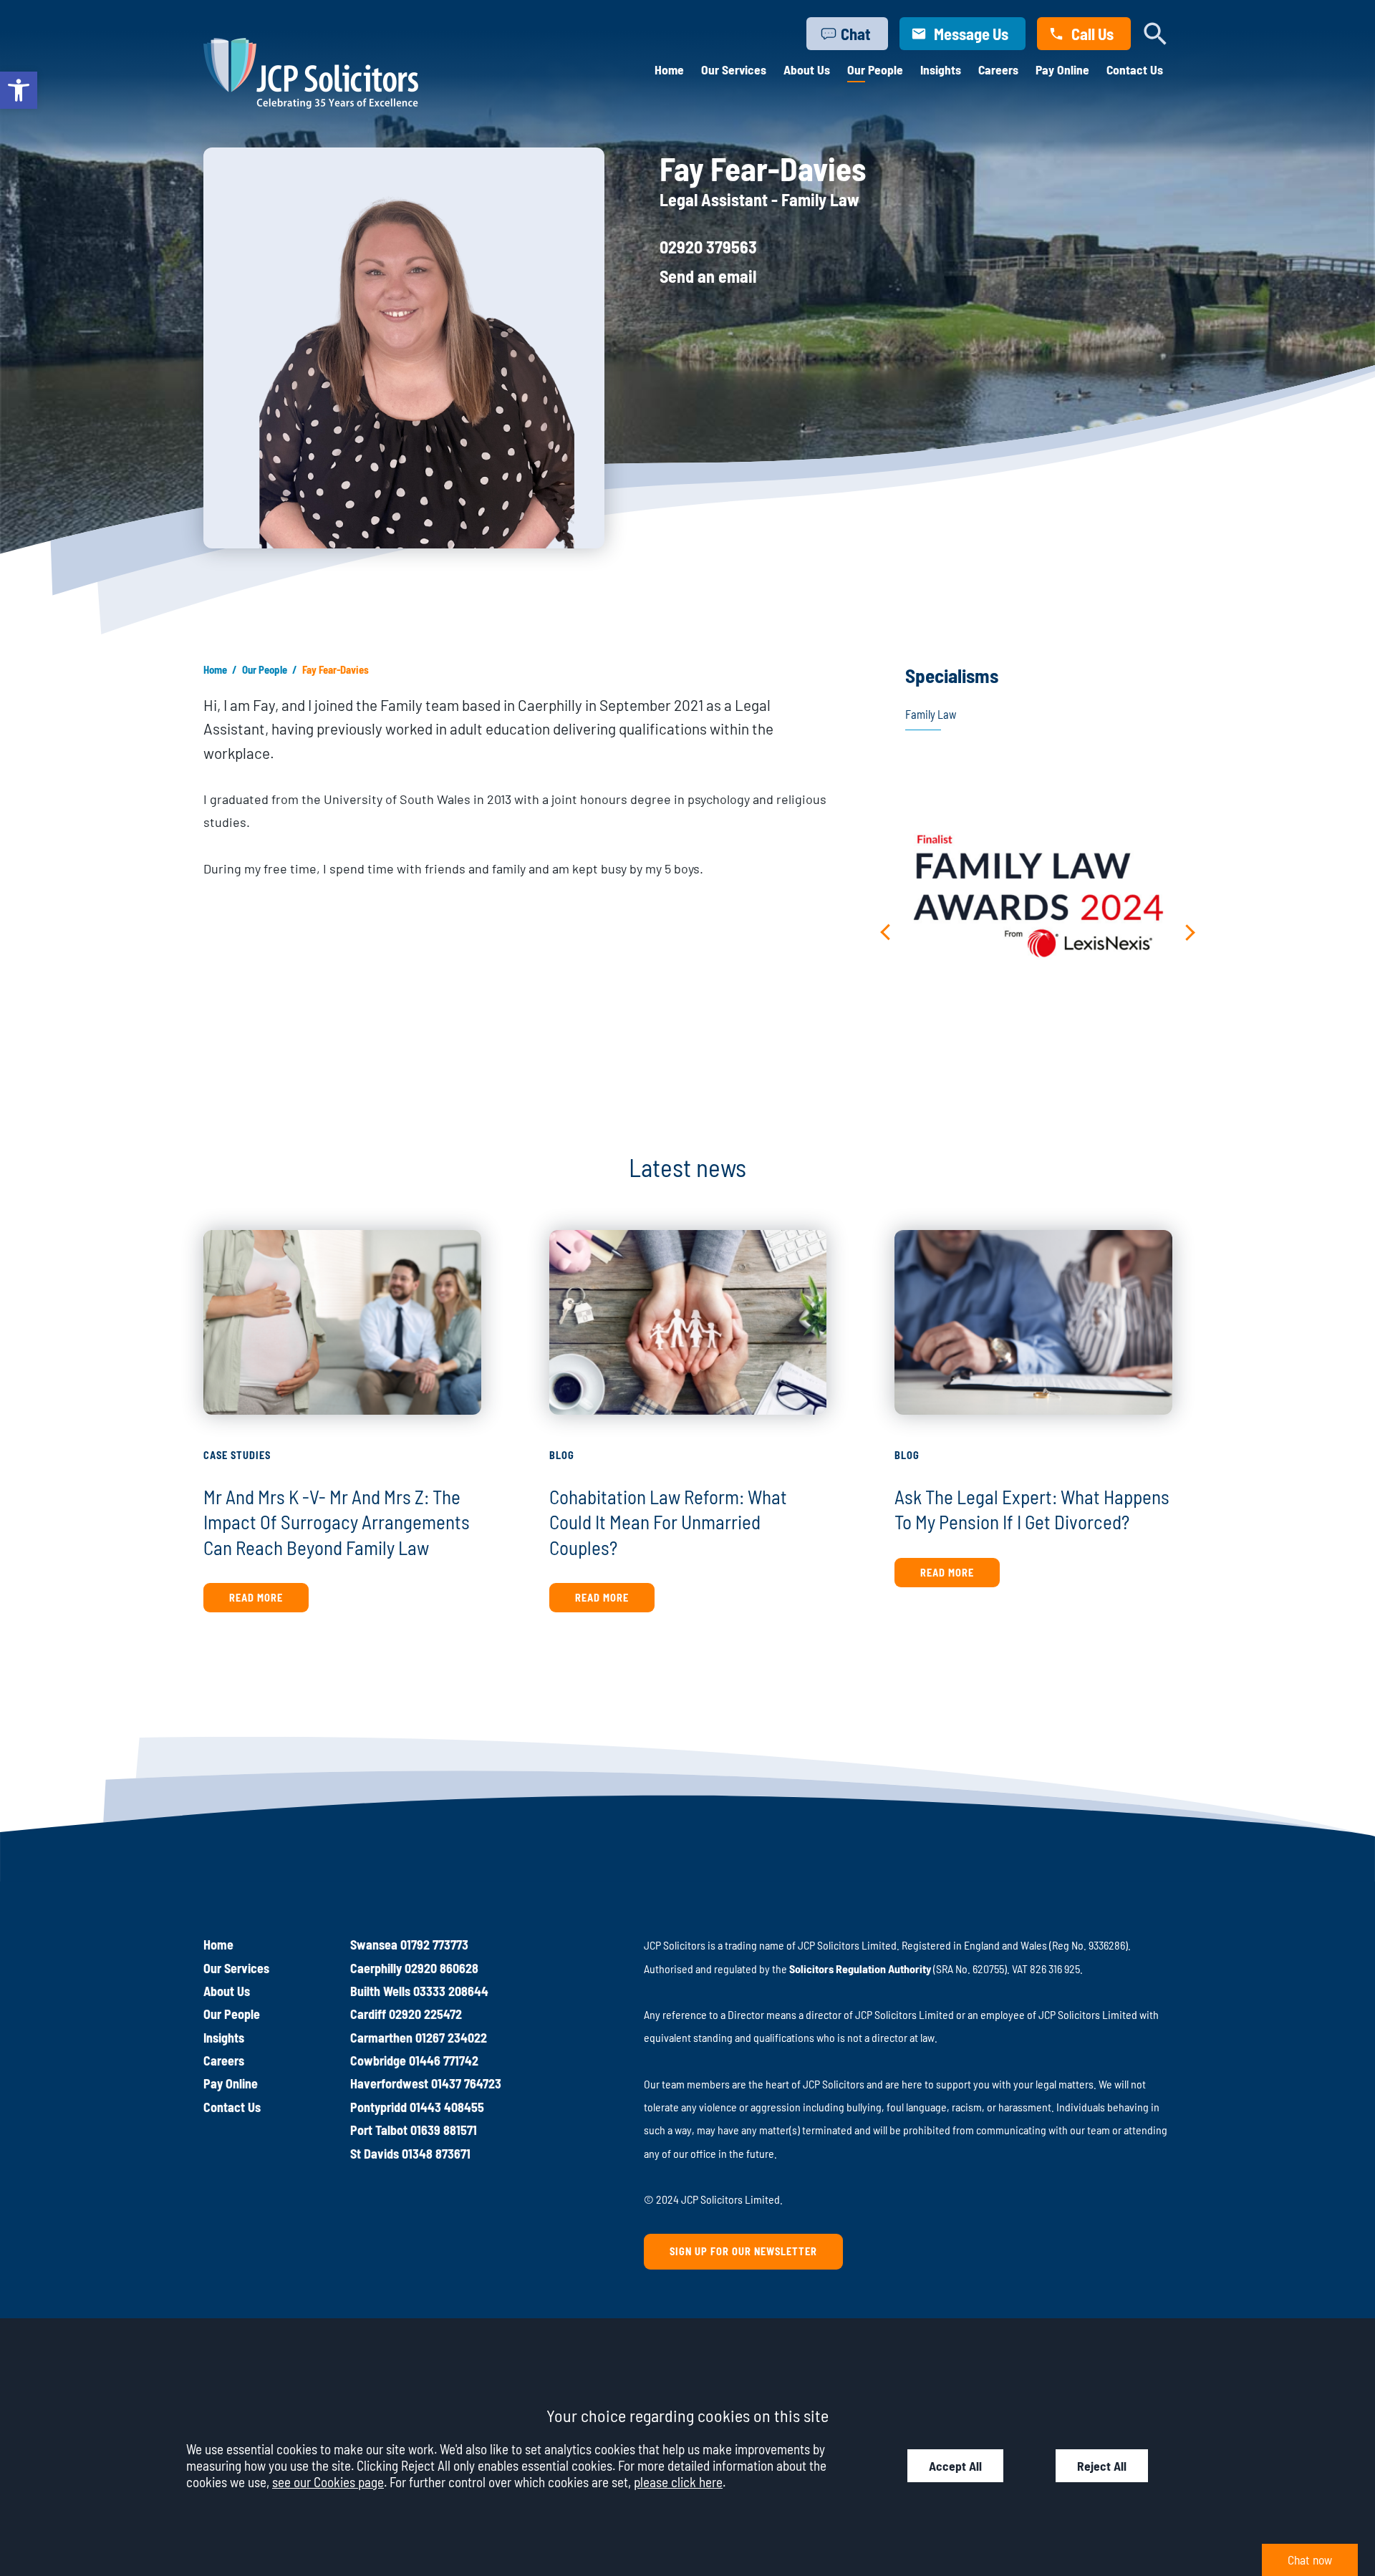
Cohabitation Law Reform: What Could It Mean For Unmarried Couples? (668, 1522)
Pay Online (1062, 69)
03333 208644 (451, 1991)
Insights (941, 69)
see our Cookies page (328, 2482)
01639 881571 (444, 2130)
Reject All (1102, 2466)
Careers (998, 69)
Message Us (971, 34)
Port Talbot (379, 2130)
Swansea (374, 1945)
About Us (807, 69)
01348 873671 (436, 2154)
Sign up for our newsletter (743, 2251)
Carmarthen (381, 2038)
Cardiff (368, 2014)
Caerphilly (376, 1968)
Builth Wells (380, 1991)
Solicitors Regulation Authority (860, 1969)
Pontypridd (378, 2107)
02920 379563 (708, 247)
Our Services (734, 69)
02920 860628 (442, 1968)
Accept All (955, 2466)
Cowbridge (378, 2061)
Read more (256, 1598)
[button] (19, 90)
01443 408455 (447, 2107)
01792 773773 (434, 1945)
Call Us (1092, 34)
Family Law (931, 714)
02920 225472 (425, 2014)
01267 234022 (451, 2038)
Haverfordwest (389, 2083)
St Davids (375, 2154)
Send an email (708, 276)
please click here (678, 2482)
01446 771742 (444, 2061)
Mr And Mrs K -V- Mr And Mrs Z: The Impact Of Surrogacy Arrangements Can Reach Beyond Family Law (337, 1522)
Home (669, 69)
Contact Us (1135, 69)
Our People (875, 69)
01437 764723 (466, 2083)
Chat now (1310, 2560)
